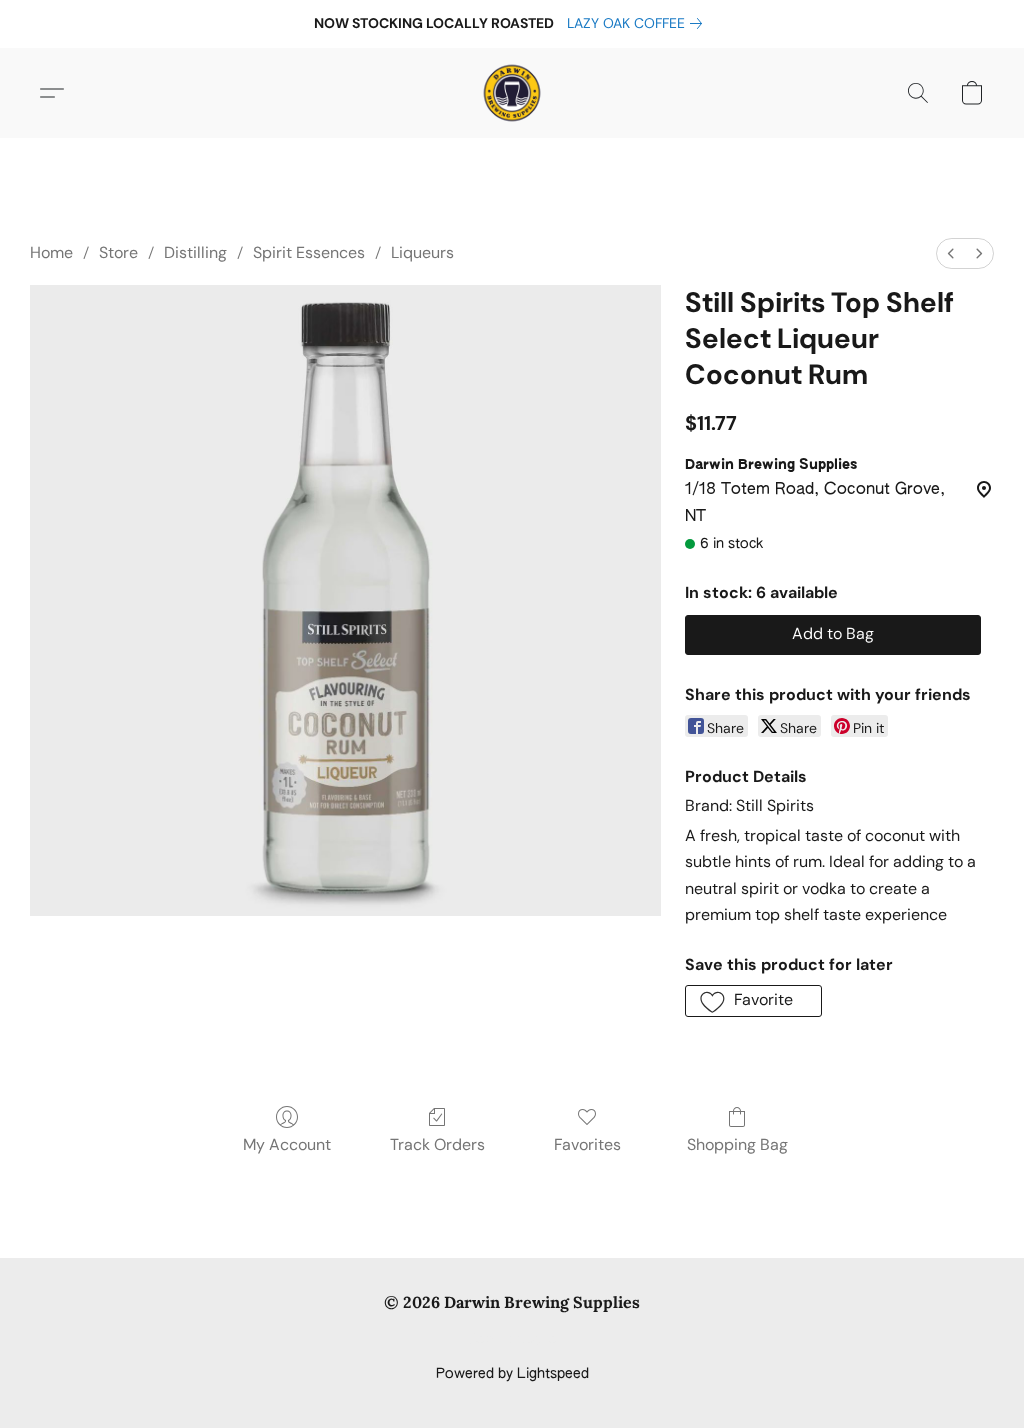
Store (118, 252)
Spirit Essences (309, 252)
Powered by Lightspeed (512, 1374)
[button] (512, 93)
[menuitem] (951, 253)
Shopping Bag (737, 1144)
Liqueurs (422, 252)
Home (51, 252)
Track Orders (437, 1144)
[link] (638, 23)
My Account (287, 1144)
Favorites (587, 1144)
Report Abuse (512, 1340)
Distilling (195, 252)
